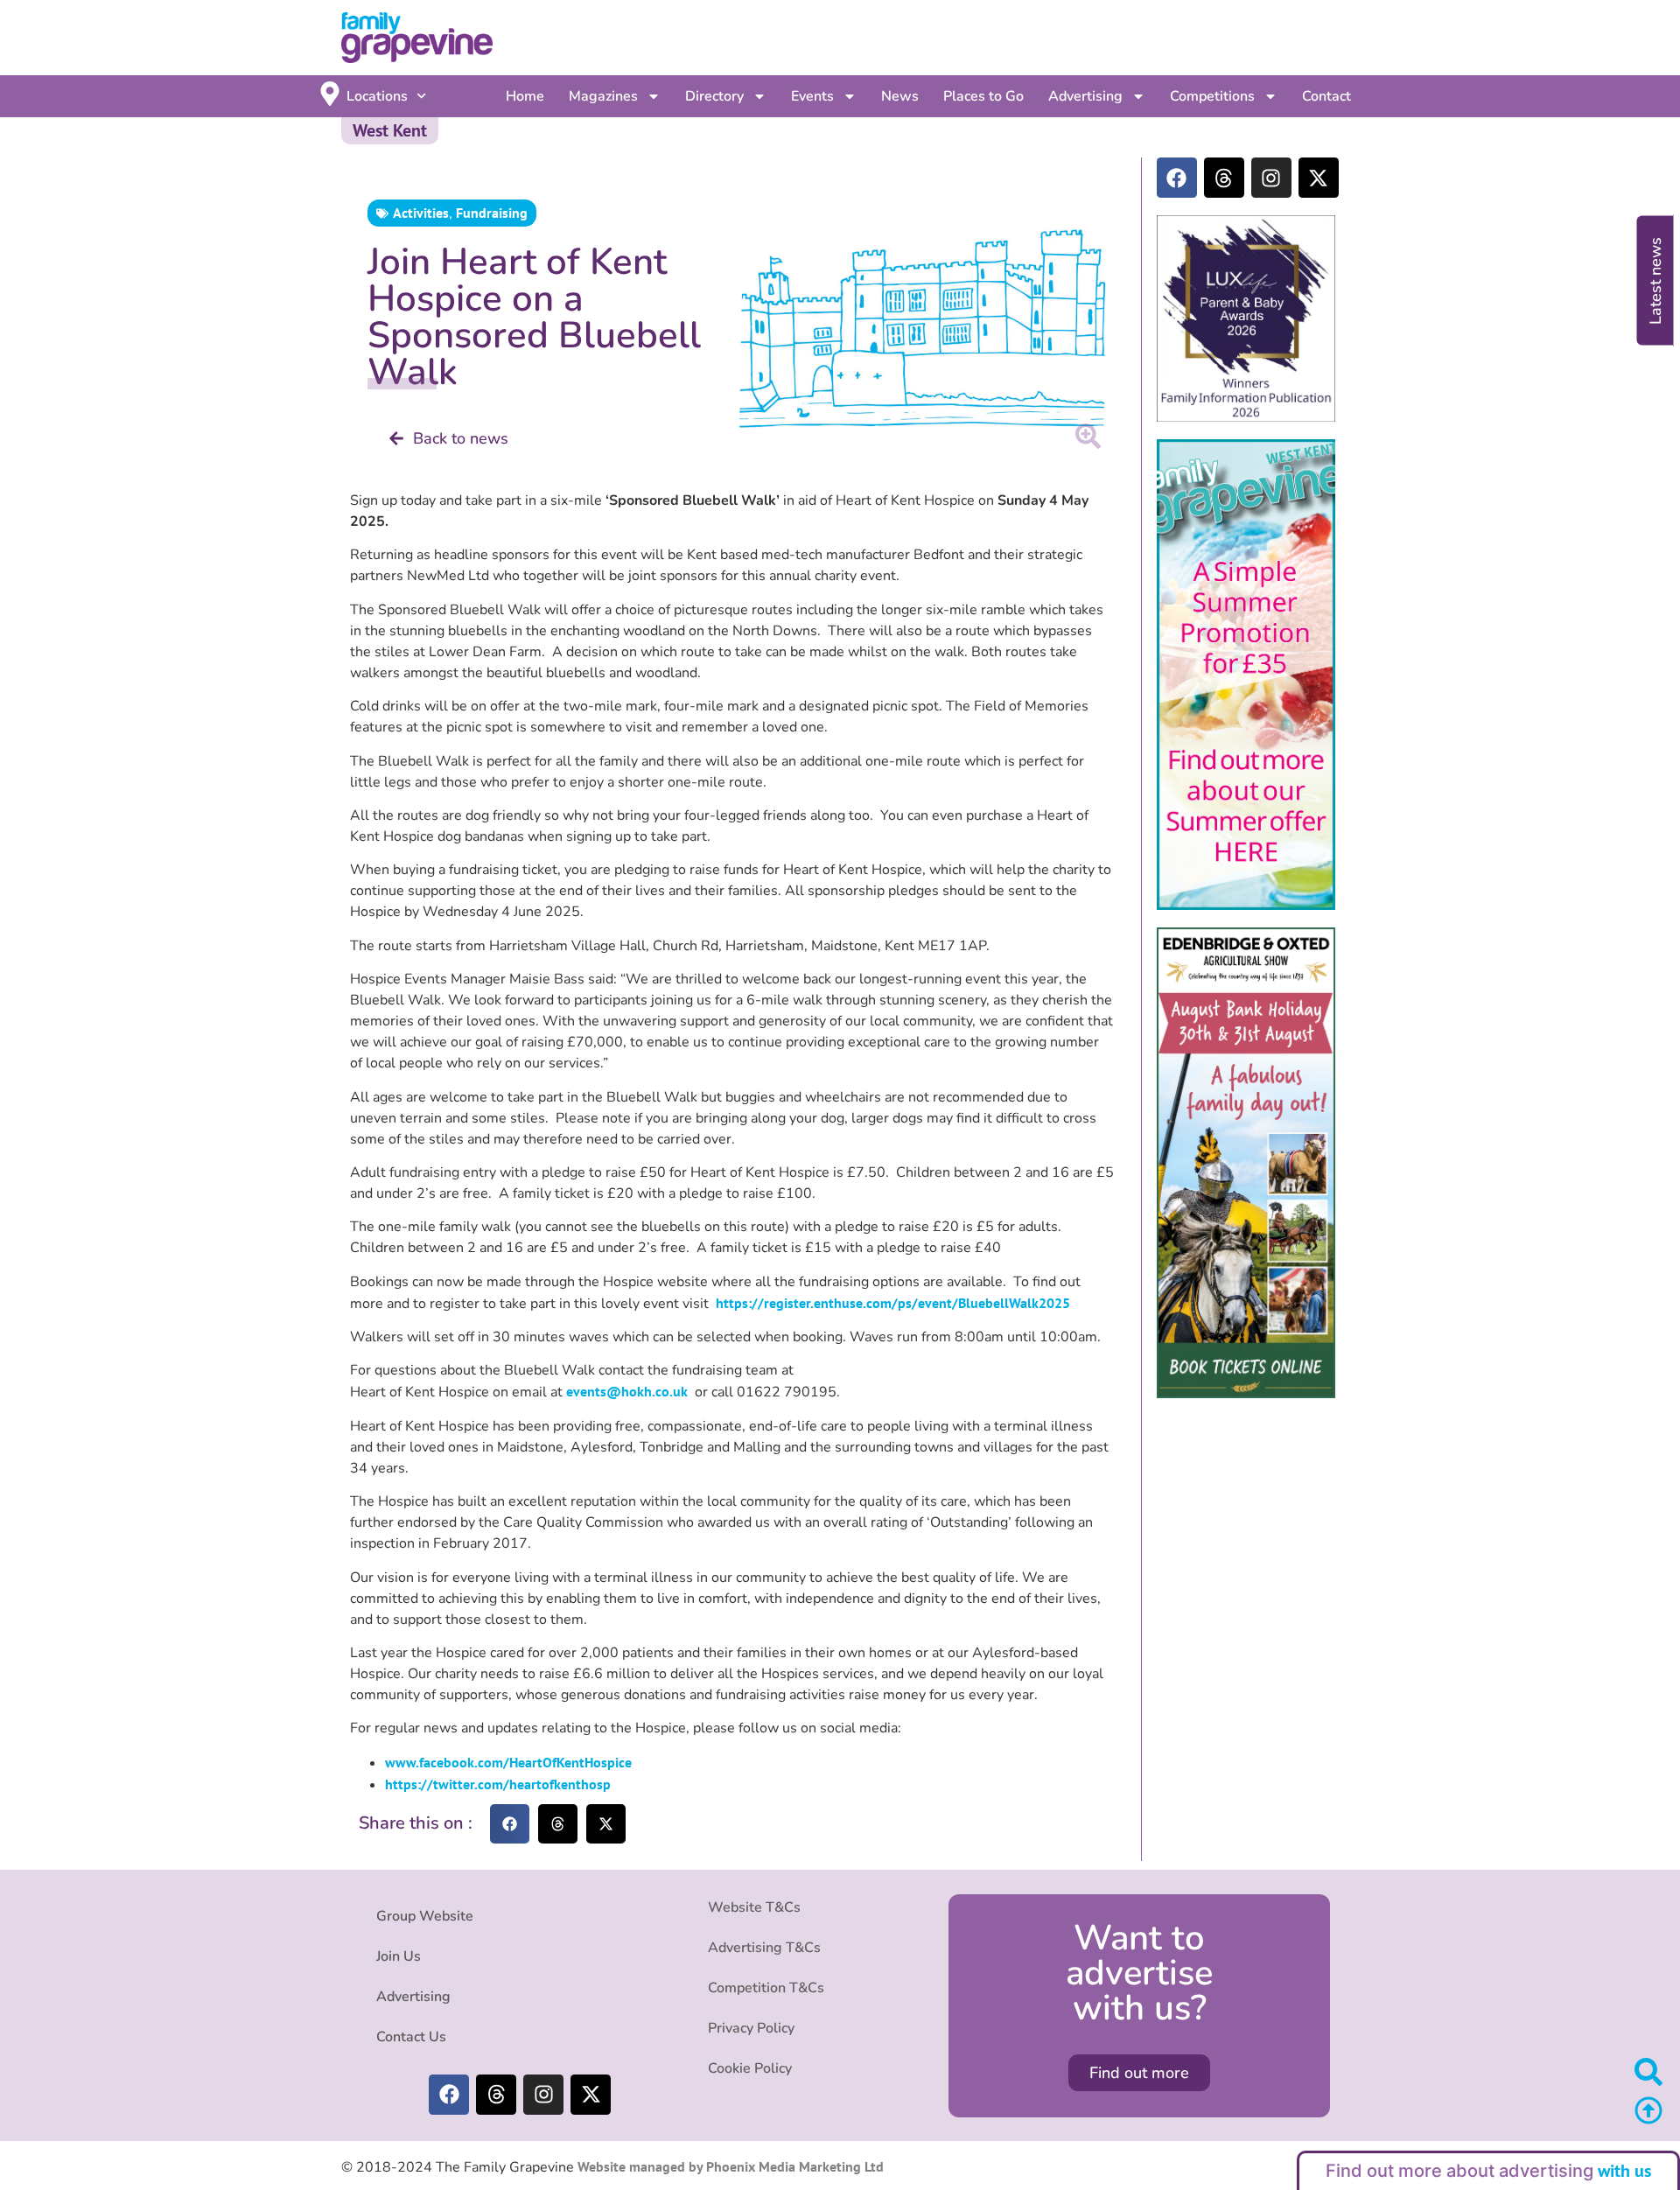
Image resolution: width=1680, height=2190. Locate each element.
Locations (377, 96)
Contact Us (411, 2037)
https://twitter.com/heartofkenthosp (498, 1784)
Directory (714, 96)
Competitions (1212, 96)
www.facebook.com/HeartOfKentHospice (508, 1762)
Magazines (603, 96)
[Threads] (1224, 178)
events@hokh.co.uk (627, 1391)
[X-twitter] (1319, 178)
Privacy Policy (751, 2028)
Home (525, 96)
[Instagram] (1271, 178)
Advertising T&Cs (764, 1948)
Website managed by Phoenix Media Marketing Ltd (729, 2166)
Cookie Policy (750, 2068)
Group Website (425, 1916)
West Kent (390, 130)
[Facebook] (1177, 178)
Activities (421, 213)
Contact (1326, 96)
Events (812, 96)
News (900, 96)
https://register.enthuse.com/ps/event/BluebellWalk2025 (893, 1303)
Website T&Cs (754, 1907)
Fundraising (492, 213)
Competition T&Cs (766, 1988)
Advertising (1085, 96)
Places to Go (983, 96)
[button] (510, 1824)
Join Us (399, 1956)
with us (1624, 2171)
